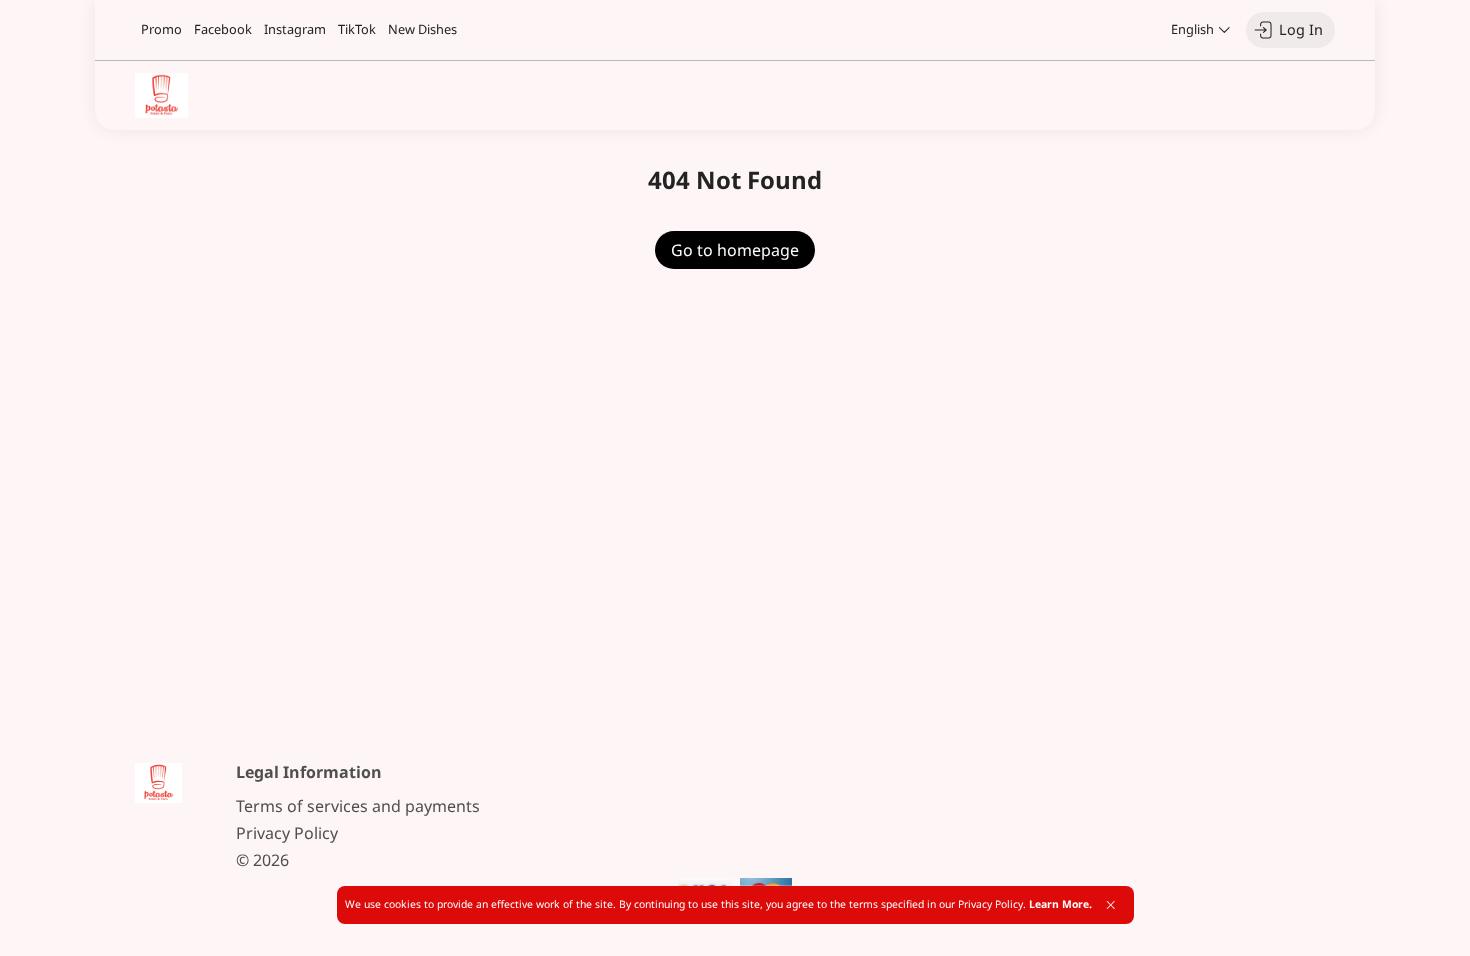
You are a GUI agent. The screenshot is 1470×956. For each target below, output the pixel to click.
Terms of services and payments (358, 806)
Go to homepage (735, 250)
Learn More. (1060, 904)
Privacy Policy (287, 833)
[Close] (1110, 905)
